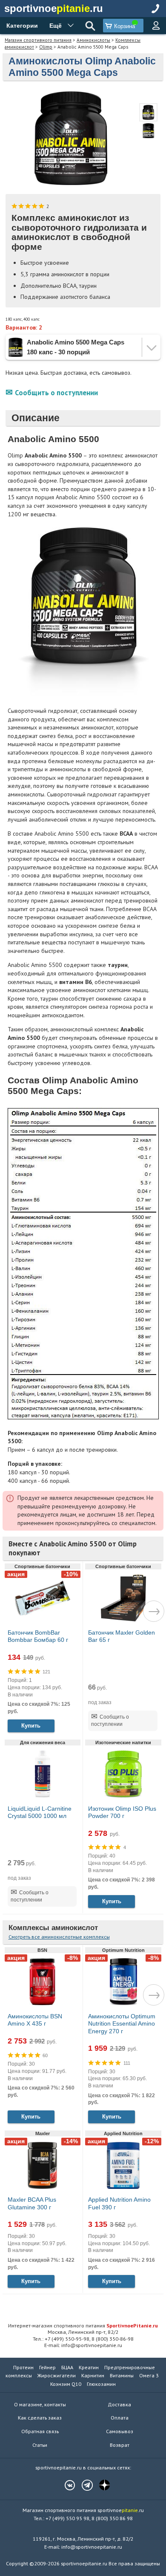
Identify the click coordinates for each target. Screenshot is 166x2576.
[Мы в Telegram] (83, 2485)
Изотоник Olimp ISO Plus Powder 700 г (122, 1812)
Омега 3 (149, 2375)
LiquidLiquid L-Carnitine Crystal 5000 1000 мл (40, 1812)
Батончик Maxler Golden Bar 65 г (122, 1636)
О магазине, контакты (40, 2404)
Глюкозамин (101, 2384)
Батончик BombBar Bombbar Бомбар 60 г (38, 1636)
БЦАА (67, 2367)
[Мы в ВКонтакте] (66, 2485)
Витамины (122, 2375)
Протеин (23, 2367)
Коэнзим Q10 (66, 2384)
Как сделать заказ (40, 2418)
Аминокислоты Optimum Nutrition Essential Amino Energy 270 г (122, 2024)
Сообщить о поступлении (56, 393)
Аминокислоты (93, 40)
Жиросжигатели (57, 2375)
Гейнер (47, 2367)
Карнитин (93, 2375)
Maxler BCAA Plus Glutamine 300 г (32, 2203)
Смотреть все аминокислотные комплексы (59, 1937)
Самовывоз (120, 2431)
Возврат (120, 2445)
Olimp (46, 47)
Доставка (119, 2404)
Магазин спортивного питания (38, 40)
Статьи (40, 2445)
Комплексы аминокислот (53, 1928)
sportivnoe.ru (54, 8)
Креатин (89, 2367)
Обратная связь (40, 2431)
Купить (31, 1726)
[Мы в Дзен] (100, 2485)
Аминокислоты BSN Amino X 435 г (35, 2020)
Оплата (120, 2418)
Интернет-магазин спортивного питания (83, 2325)
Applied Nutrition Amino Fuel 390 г (119, 2203)
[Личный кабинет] (156, 26)
